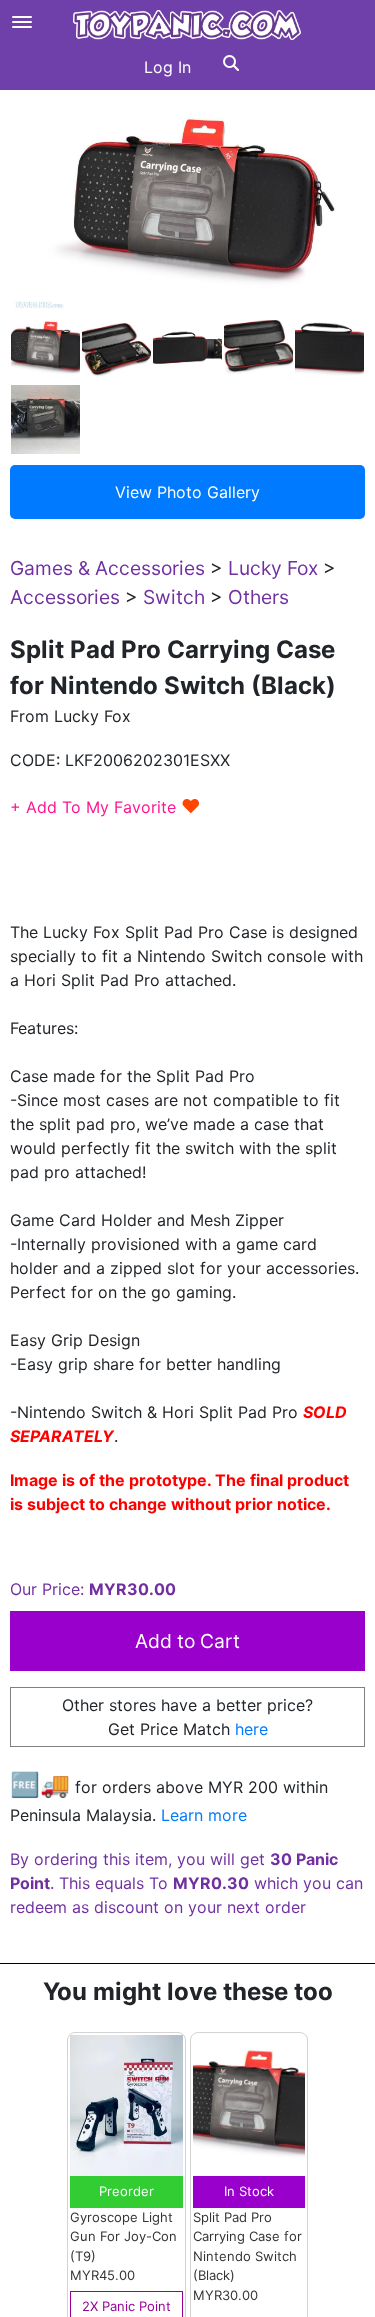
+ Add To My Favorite (105, 807)
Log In (167, 67)
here (251, 1729)
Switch (174, 597)
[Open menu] (22, 22)
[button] (231, 67)
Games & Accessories (107, 568)
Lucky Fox (273, 568)
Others (258, 597)
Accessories (65, 597)
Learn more (204, 1815)
